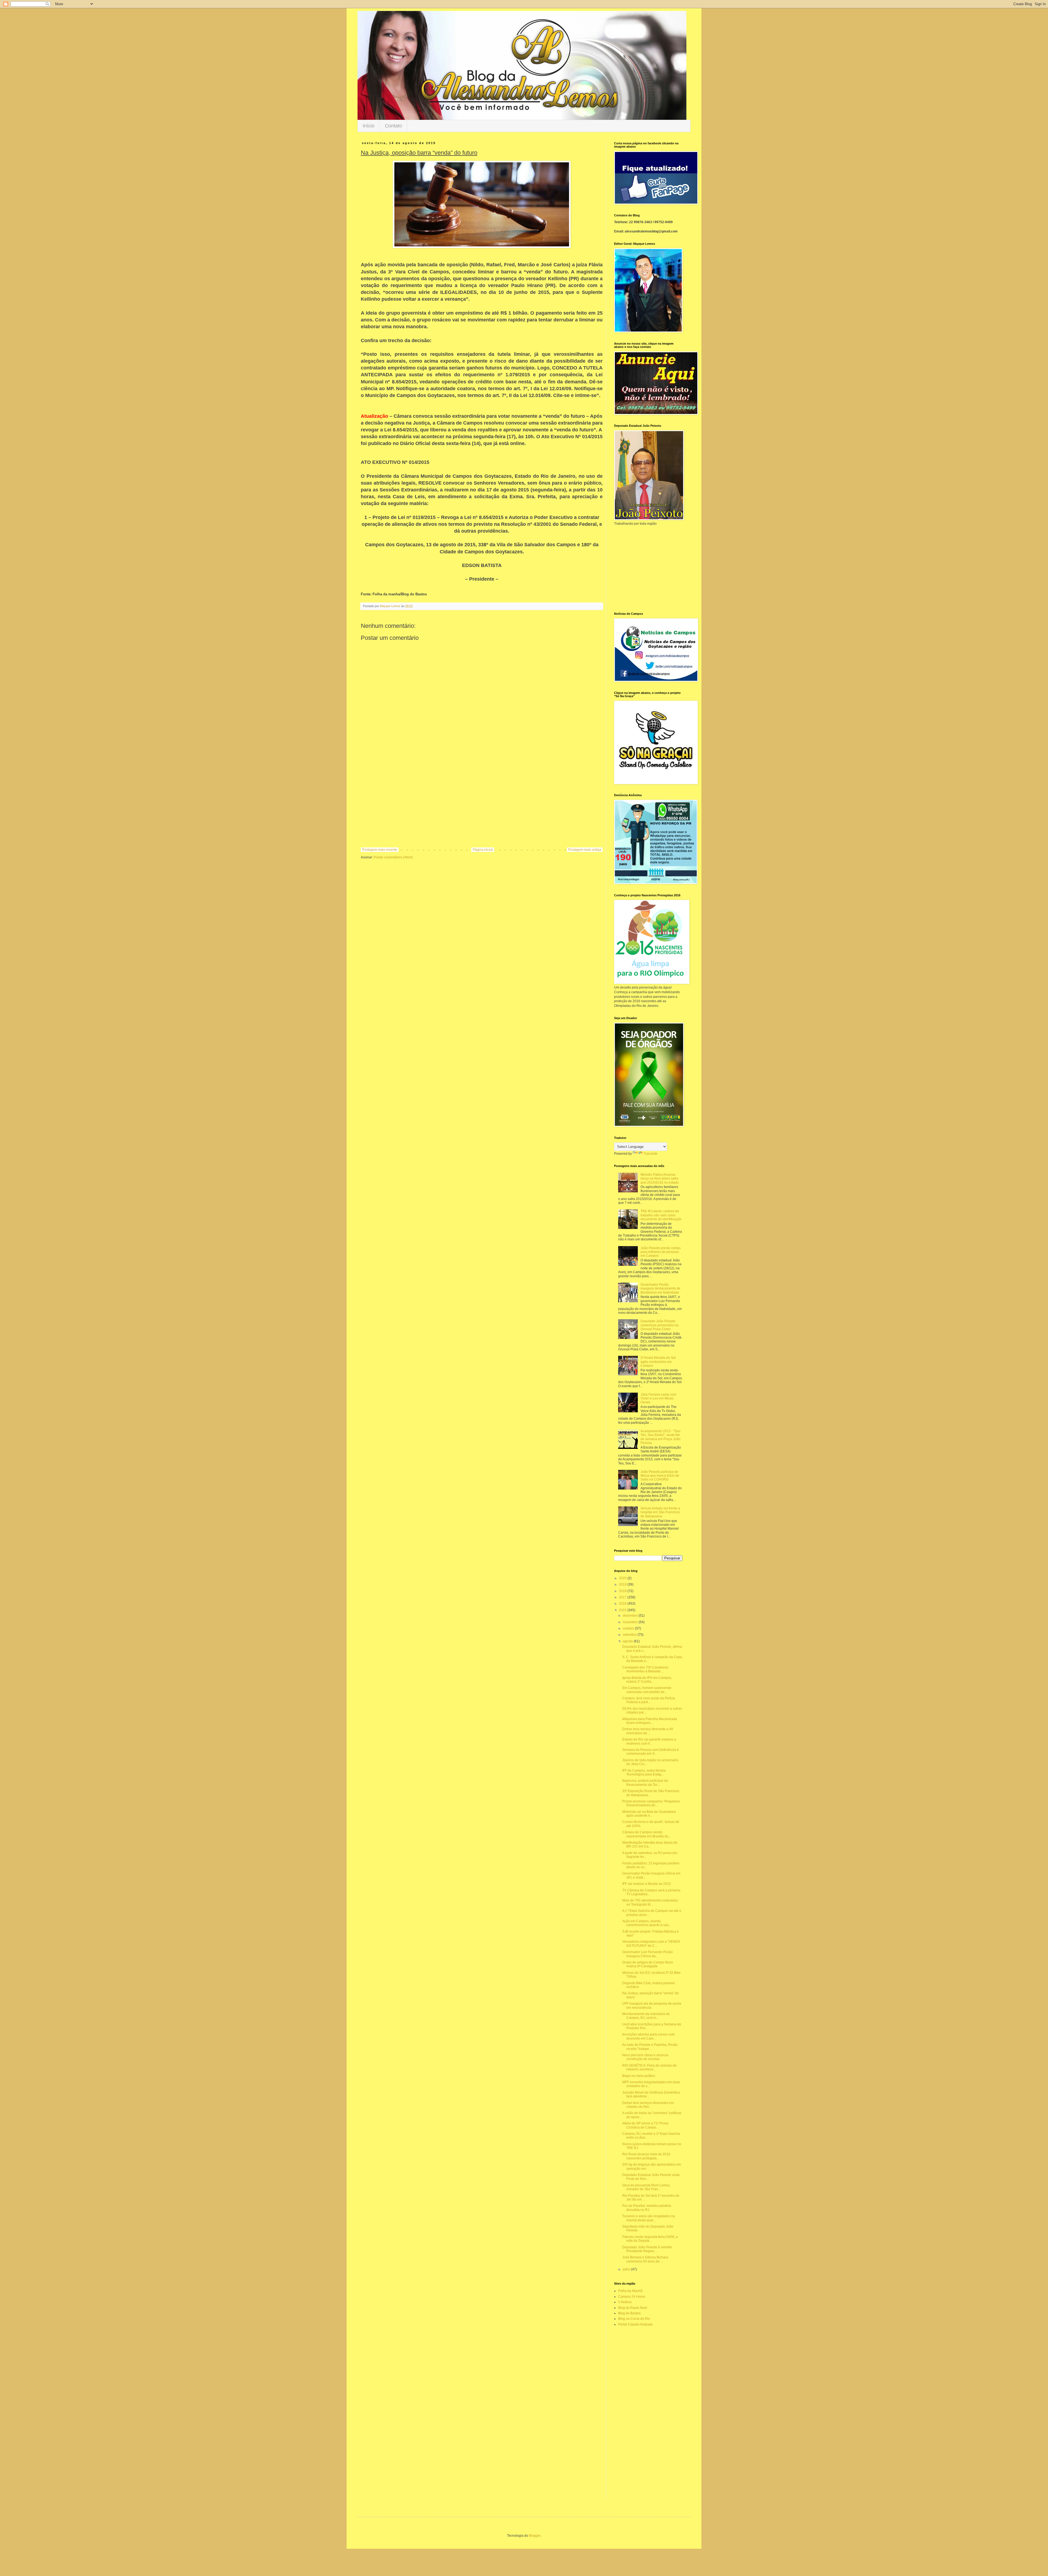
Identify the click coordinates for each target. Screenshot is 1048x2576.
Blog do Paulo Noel (633, 2308)
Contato (393, 126)
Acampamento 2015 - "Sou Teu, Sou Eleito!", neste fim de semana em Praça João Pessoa (660, 1437)
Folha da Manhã (630, 2291)
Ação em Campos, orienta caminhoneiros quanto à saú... (647, 1923)
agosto (628, 1641)
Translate (650, 1154)
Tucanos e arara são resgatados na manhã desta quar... (649, 2218)
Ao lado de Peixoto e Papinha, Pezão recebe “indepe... (650, 2047)
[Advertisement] (482, 803)
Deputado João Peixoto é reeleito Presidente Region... (647, 2249)
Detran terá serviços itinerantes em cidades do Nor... (648, 2105)
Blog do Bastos (629, 2313)
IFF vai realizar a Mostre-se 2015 (647, 1884)
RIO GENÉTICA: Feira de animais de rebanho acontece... (649, 2067)
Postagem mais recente (380, 850)
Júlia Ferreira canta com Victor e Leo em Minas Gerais (658, 1399)
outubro (629, 1628)
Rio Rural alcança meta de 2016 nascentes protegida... (646, 2156)
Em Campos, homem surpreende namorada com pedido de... (647, 1690)
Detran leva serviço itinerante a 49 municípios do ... (648, 1731)
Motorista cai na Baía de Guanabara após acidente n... (649, 1814)
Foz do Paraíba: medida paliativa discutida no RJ (647, 2208)
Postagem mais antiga (585, 850)
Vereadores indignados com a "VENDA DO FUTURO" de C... (651, 1944)
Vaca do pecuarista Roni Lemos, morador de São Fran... (646, 2187)
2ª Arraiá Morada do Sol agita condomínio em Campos (658, 1362)
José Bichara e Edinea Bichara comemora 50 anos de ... (645, 2259)
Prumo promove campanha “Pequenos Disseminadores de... (651, 1803)
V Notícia (625, 2302)
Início (369, 126)
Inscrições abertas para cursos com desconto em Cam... (648, 2036)
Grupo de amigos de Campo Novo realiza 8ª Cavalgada (648, 1964)
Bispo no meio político (639, 2076)
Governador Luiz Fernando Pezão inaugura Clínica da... (647, 1954)
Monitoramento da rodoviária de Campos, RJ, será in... (646, 2016)
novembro (631, 1622)
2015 (623, 1610)
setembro (630, 1635)
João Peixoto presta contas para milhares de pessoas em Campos (661, 1252)
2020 (623, 1578)
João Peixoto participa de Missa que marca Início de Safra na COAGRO (660, 1476)
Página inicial (483, 850)
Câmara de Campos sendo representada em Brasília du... (647, 1834)
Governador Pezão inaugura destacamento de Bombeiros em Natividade (660, 1289)
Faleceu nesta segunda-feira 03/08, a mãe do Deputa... (650, 2239)
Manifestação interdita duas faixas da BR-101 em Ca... (650, 1844)
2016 (623, 1604)
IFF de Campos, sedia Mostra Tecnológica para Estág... (644, 1772)
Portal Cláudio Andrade (635, 2324)
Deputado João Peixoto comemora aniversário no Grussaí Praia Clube (660, 1325)
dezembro (631, 1616)
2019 (623, 1584)
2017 (623, 1597)
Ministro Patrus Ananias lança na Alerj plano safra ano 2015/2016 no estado (660, 1179)
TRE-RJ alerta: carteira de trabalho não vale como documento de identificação (661, 1215)
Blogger (535, 2536)
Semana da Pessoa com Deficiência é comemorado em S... (650, 1752)
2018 (623, 1591)
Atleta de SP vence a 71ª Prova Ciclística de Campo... (645, 2125)
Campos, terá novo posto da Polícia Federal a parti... (649, 1700)
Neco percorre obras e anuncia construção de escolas (645, 2057)
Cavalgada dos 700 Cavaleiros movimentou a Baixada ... (645, 1669)
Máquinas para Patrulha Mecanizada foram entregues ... (650, 1721)
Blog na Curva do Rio (634, 2319)
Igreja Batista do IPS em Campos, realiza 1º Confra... (647, 1680)
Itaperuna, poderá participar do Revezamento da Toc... (645, 1783)
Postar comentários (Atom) (393, 857)
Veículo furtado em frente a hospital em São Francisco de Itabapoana (660, 1512)
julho (627, 2269)
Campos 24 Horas (632, 2297)
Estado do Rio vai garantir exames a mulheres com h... (649, 1741)
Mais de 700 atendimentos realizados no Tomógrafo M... (650, 1902)
